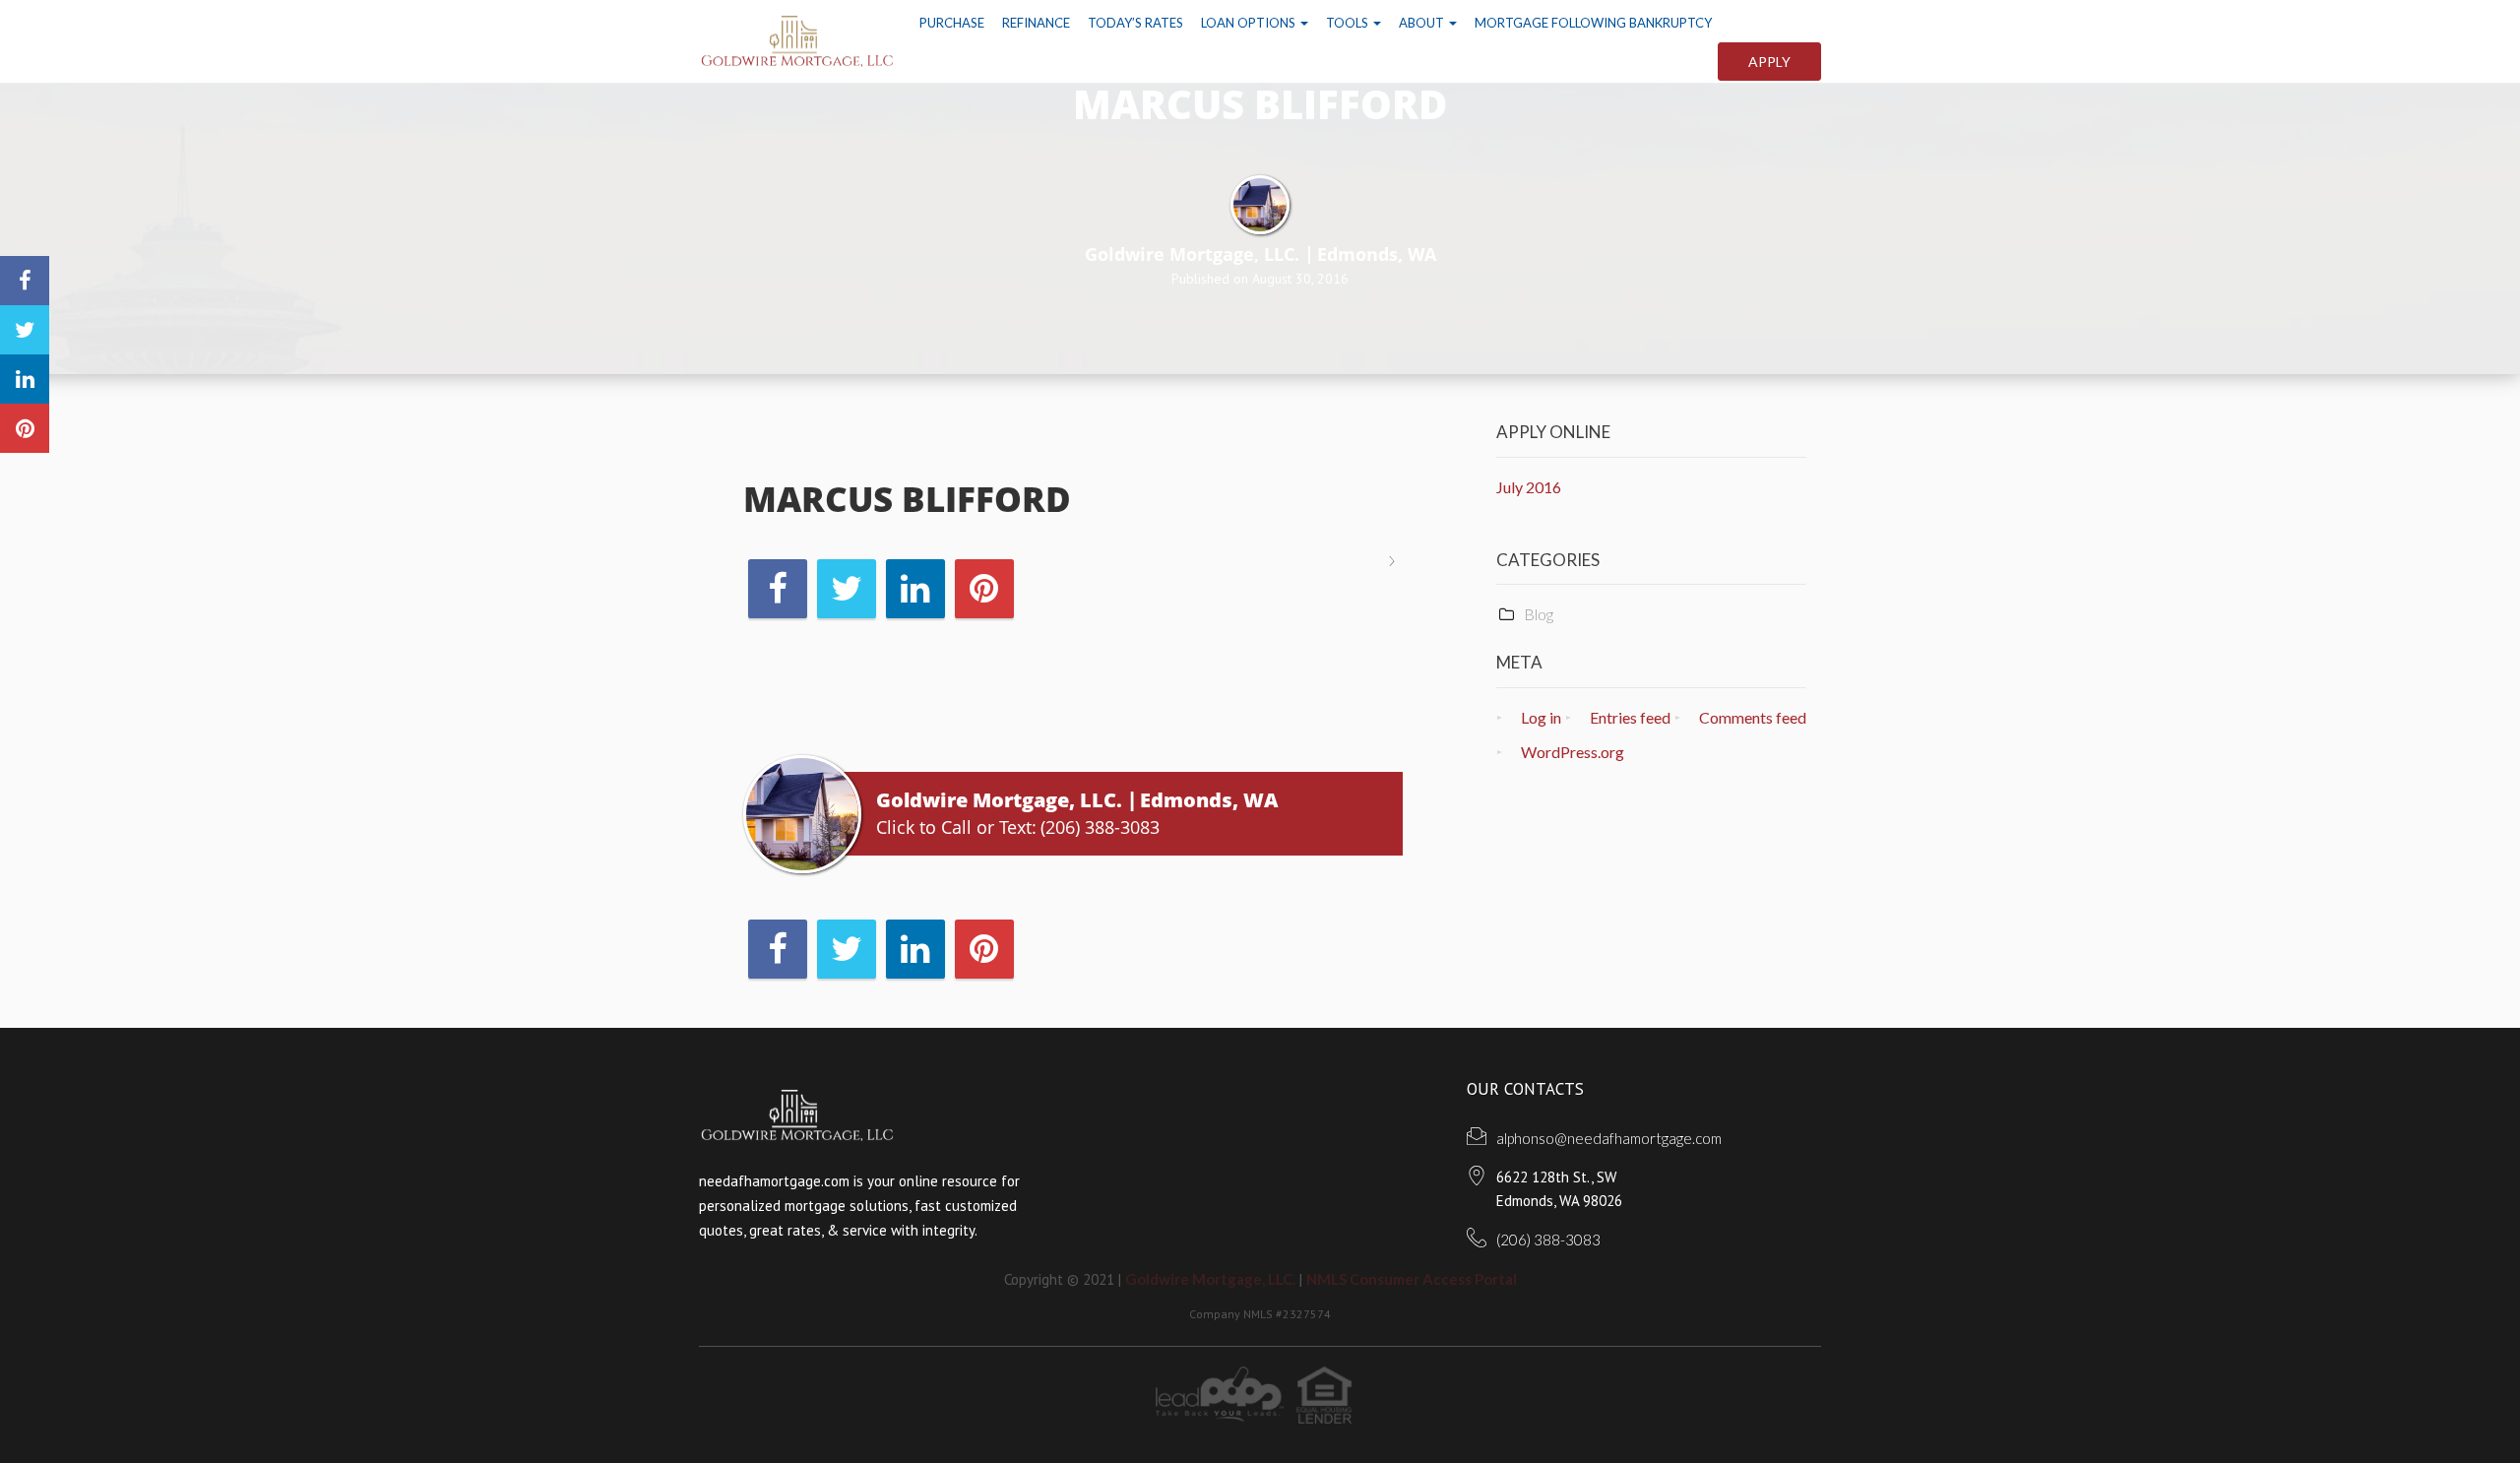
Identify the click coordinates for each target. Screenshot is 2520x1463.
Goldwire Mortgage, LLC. (1210, 1279)
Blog (1539, 614)
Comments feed (1753, 717)
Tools (1349, 23)
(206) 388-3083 (1100, 827)
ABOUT (1423, 23)
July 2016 (1529, 487)
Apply (1769, 62)
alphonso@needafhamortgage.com (1609, 1138)
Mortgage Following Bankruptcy (1593, 23)
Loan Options (1250, 23)
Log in (1541, 717)
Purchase (952, 23)
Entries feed (1630, 717)
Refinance (1036, 23)
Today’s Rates (1135, 23)
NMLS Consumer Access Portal (1412, 1279)
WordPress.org (1573, 752)
